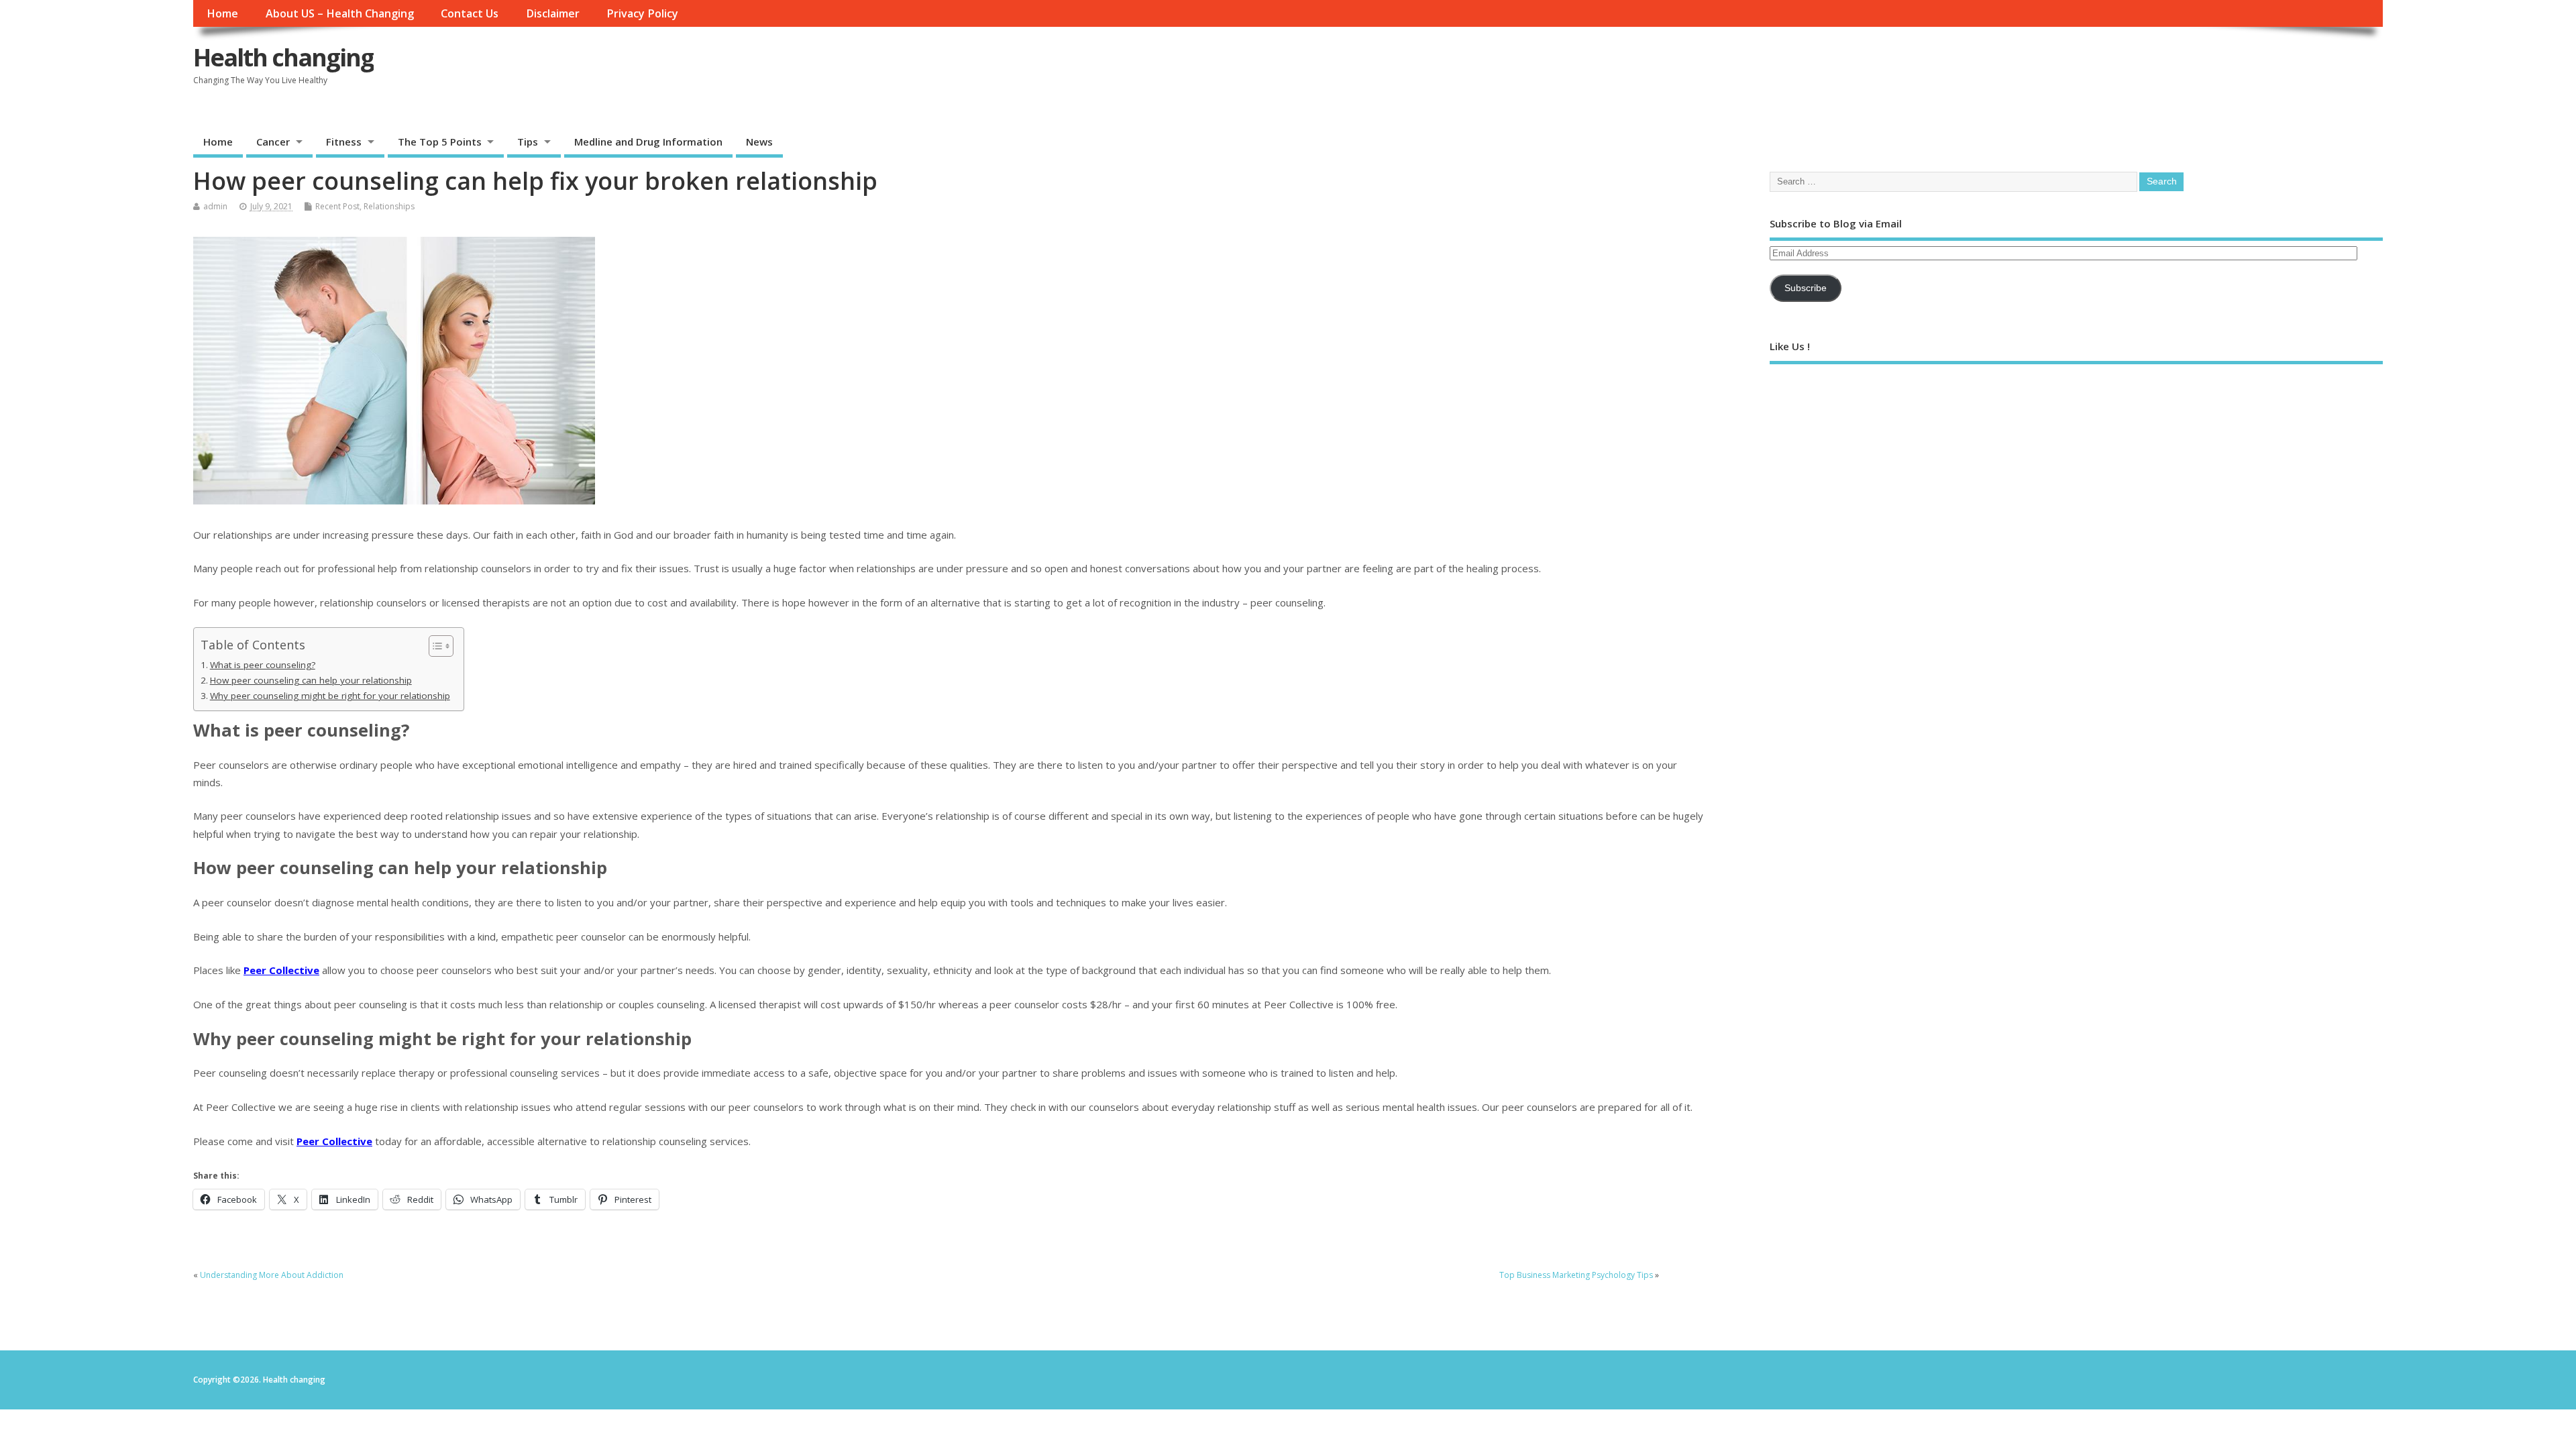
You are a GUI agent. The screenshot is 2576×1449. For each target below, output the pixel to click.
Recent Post (337, 206)
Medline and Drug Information (648, 142)
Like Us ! (1790, 346)
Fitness (344, 142)
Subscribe (1806, 288)
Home (222, 13)
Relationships (389, 206)
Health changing (283, 57)
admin (215, 206)
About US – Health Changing (340, 13)
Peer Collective (281, 970)
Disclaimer (553, 13)
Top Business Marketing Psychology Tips (1576, 1275)
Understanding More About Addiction (272, 1275)
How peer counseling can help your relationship (311, 680)
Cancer (273, 142)
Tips (528, 142)
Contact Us (470, 13)
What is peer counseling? (263, 665)
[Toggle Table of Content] (434, 646)
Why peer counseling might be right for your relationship (330, 696)
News (759, 142)
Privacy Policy (642, 13)
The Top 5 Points (440, 142)
